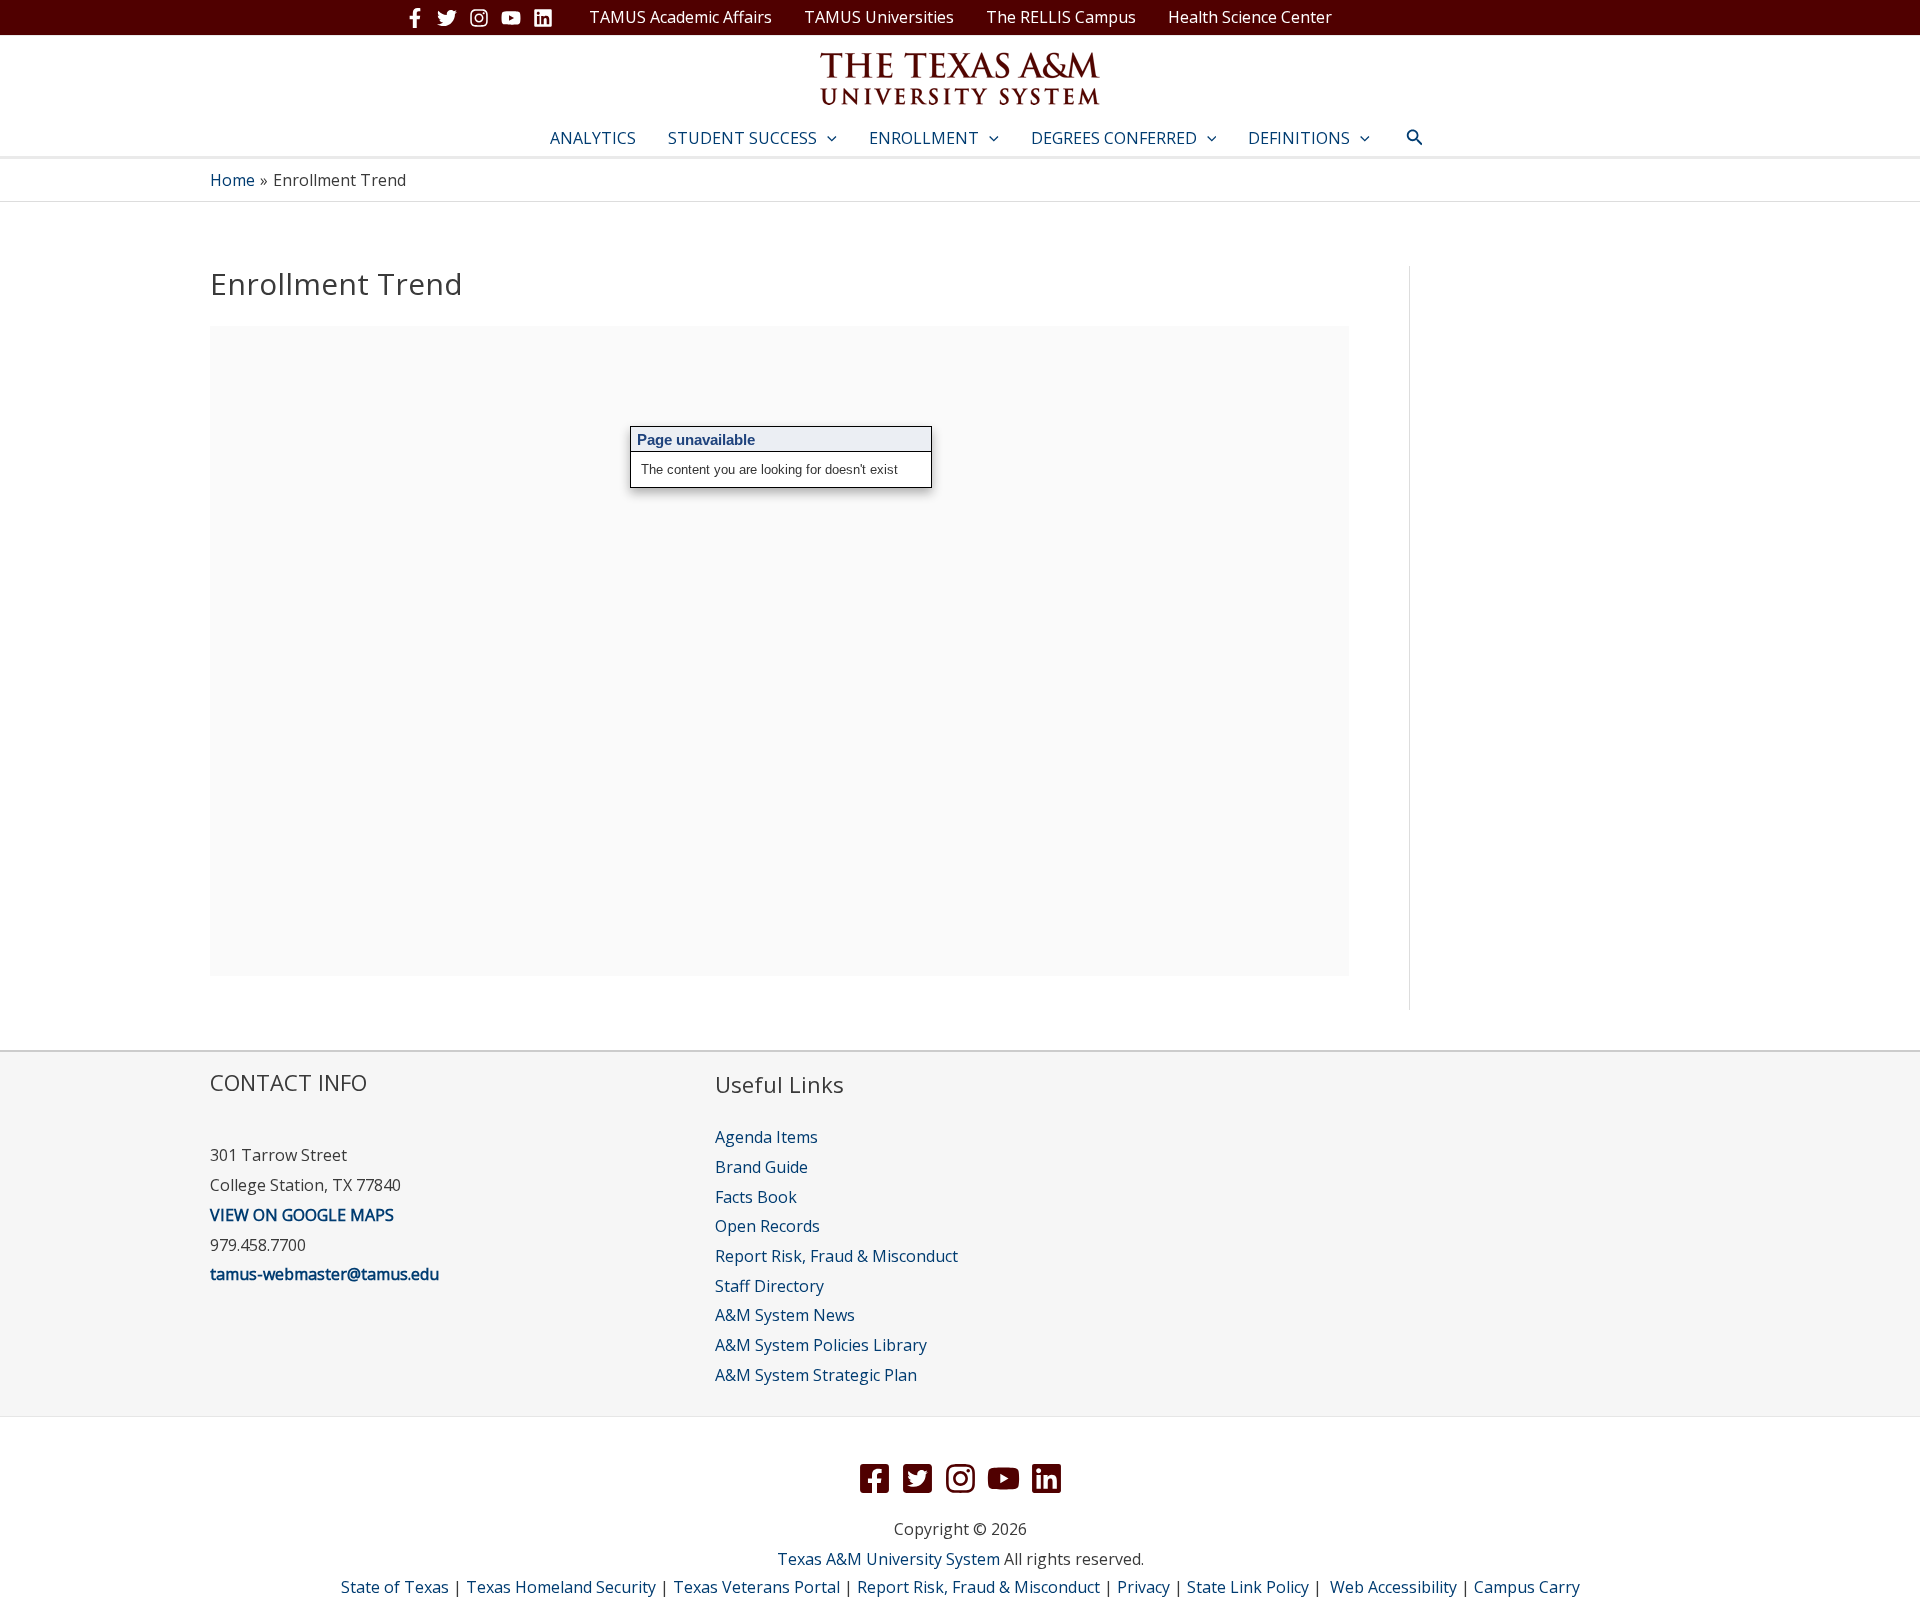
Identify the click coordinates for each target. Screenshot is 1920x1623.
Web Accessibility (1393, 1587)
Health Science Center (1250, 17)
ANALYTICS (593, 138)
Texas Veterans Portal (756, 1587)
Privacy (1143, 1587)
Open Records (767, 1226)
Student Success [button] (742, 138)
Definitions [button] (1299, 138)
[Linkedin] (543, 18)
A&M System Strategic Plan (816, 1375)
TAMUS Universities (879, 17)
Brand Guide (761, 1167)
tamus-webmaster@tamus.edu (324, 1274)
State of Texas (395, 1587)
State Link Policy (1248, 1587)
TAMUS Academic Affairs (680, 17)
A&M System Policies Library (821, 1345)
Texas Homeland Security (561, 1587)
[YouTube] (511, 18)
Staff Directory (769, 1286)
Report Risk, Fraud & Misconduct (836, 1256)
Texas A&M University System (888, 1559)
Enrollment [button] (924, 138)
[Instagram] (479, 18)
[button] (827, 138)
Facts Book (756, 1197)
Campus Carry (1527, 1587)
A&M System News (785, 1315)
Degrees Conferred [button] (1114, 138)
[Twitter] (447, 18)
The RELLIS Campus (1061, 17)
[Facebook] (415, 18)
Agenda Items (766, 1137)
